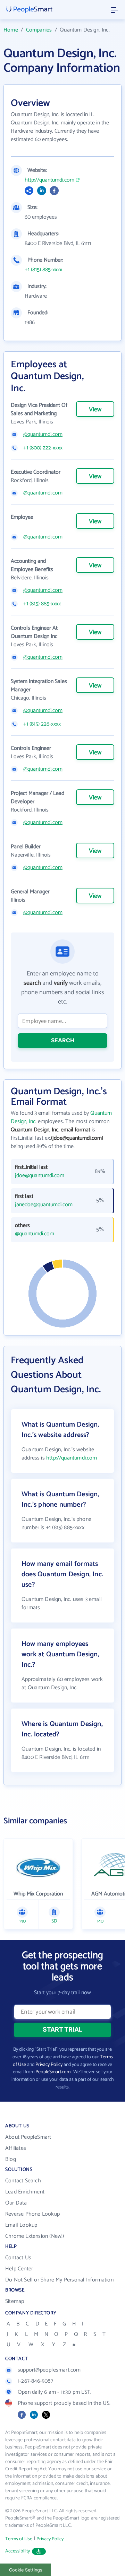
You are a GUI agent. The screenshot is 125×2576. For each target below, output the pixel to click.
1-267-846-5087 (35, 2381)
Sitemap (15, 2301)
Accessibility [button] (18, 2551)
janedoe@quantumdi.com (44, 1205)
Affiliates (16, 2148)
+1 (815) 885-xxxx (43, 270)
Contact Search (23, 2181)
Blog (11, 2159)
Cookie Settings (26, 2570)
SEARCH (63, 1040)
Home (11, 30)
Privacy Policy (49, 2065)
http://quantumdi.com (49, 180)
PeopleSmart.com (53, 2072)
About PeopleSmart (28, 2137)
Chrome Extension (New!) (35, 2236)
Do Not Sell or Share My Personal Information (59, 2280)
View (95, 410)
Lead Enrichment (25, 2192)
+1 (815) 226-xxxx (42, 724)
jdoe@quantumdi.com (40, 1176)
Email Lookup (21, 2225)
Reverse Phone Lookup (32, 2214)
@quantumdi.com (43, 435)
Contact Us (18, 2258)
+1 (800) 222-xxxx (43, 448)
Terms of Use (19, 2539)
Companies (39, 30)
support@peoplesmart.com (49, 2370)
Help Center (19, 2269)
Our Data (16, 2203)
